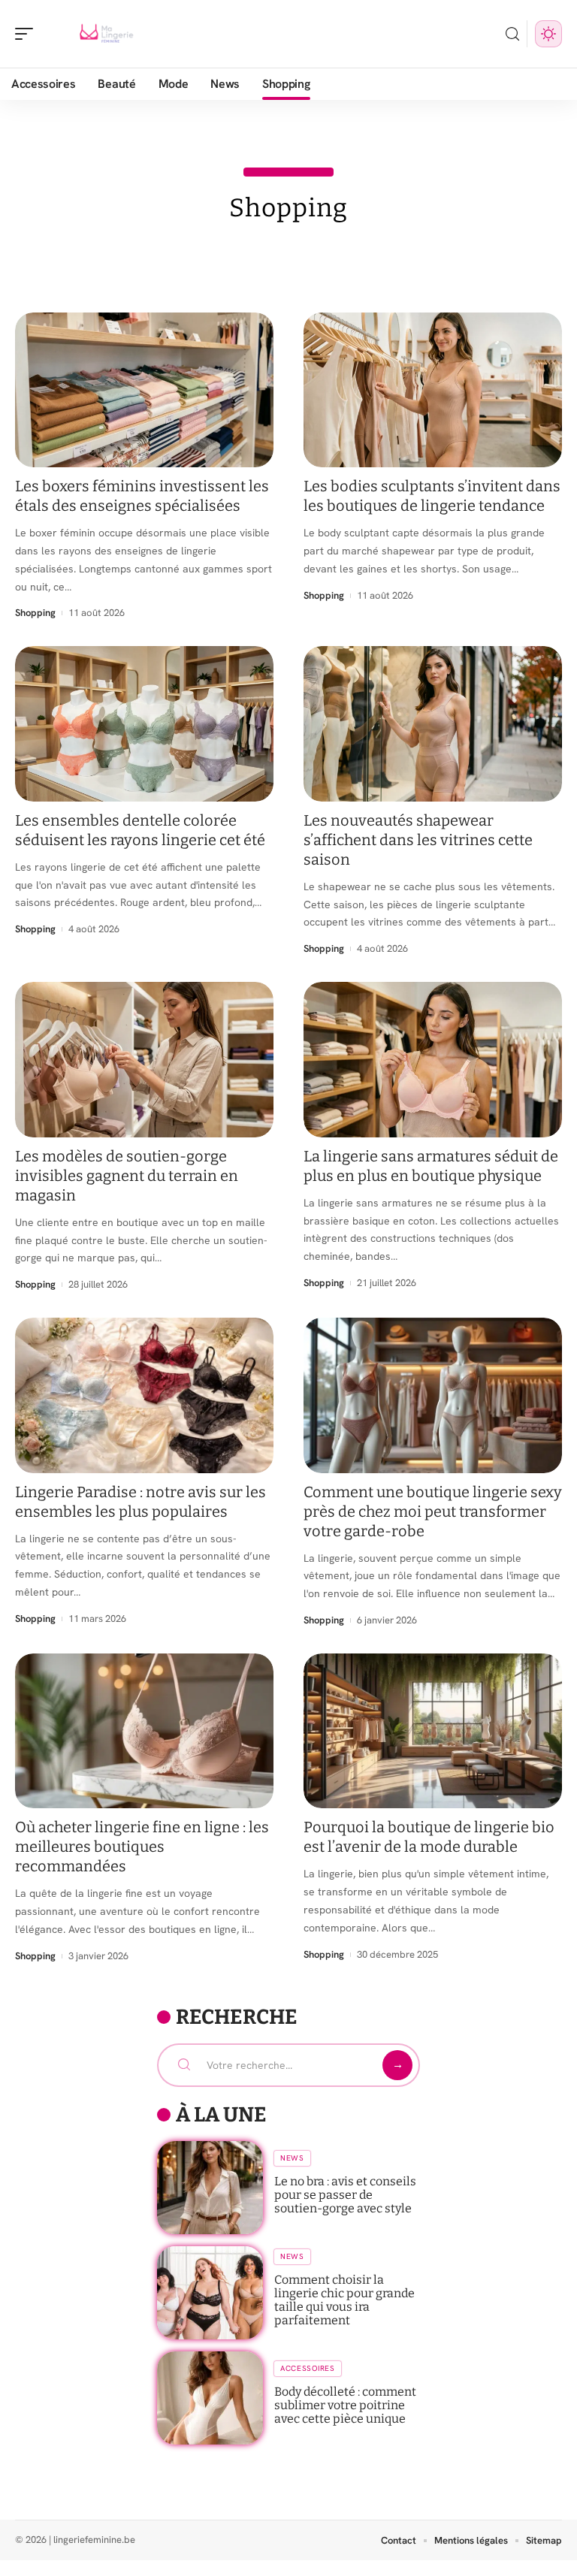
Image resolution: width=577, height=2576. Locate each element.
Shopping (35, 613)
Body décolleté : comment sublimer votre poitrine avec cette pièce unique (345, 2405)
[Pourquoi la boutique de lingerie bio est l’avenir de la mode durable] (433, 1731)
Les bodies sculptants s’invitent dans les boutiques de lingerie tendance (432, 496)
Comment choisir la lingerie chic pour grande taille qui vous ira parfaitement (344, 2300)
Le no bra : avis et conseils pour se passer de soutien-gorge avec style (345, 2195)
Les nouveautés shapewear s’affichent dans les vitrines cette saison (418, 840)
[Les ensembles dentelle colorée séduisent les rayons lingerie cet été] (144, 723)
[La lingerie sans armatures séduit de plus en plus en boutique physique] (433, 1059)
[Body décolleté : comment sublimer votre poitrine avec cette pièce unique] (210, 2398)
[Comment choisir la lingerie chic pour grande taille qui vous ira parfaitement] (210, 2293)
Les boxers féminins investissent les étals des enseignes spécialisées (142, 496)
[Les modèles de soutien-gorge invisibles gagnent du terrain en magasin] (144, 1059)
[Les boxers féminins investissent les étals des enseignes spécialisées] (144, 390)
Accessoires (308, 2368)
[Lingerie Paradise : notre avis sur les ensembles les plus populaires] (144, 1395)
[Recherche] (512, 34)
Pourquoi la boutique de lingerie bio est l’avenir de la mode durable (429, 1837)
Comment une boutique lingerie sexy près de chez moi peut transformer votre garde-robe (433, 1511)
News (292, 2158)
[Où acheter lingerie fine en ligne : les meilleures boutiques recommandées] (144, 1731)
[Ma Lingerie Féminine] (108, 34)
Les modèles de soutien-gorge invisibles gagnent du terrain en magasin (127, 1176)
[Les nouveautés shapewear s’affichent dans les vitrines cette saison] (433, 723)
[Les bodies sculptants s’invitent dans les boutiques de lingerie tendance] (433, 390)
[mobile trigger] (28, 34)
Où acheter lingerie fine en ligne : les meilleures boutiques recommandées (142, 1847)
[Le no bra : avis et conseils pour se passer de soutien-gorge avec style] (210, 2188)
